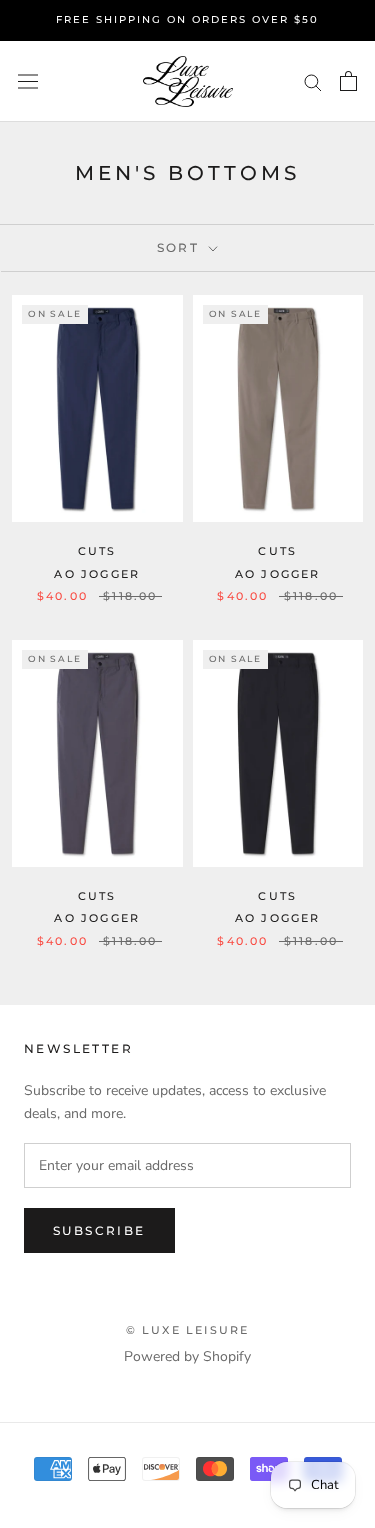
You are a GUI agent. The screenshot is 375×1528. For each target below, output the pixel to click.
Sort (181, 247)
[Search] (313, 81)
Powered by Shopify (187, 1356)
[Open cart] (348, 81)
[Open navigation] (28, 81)
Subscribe (99, 1230)
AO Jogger (97, 574)
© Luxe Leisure (188, 1330)
